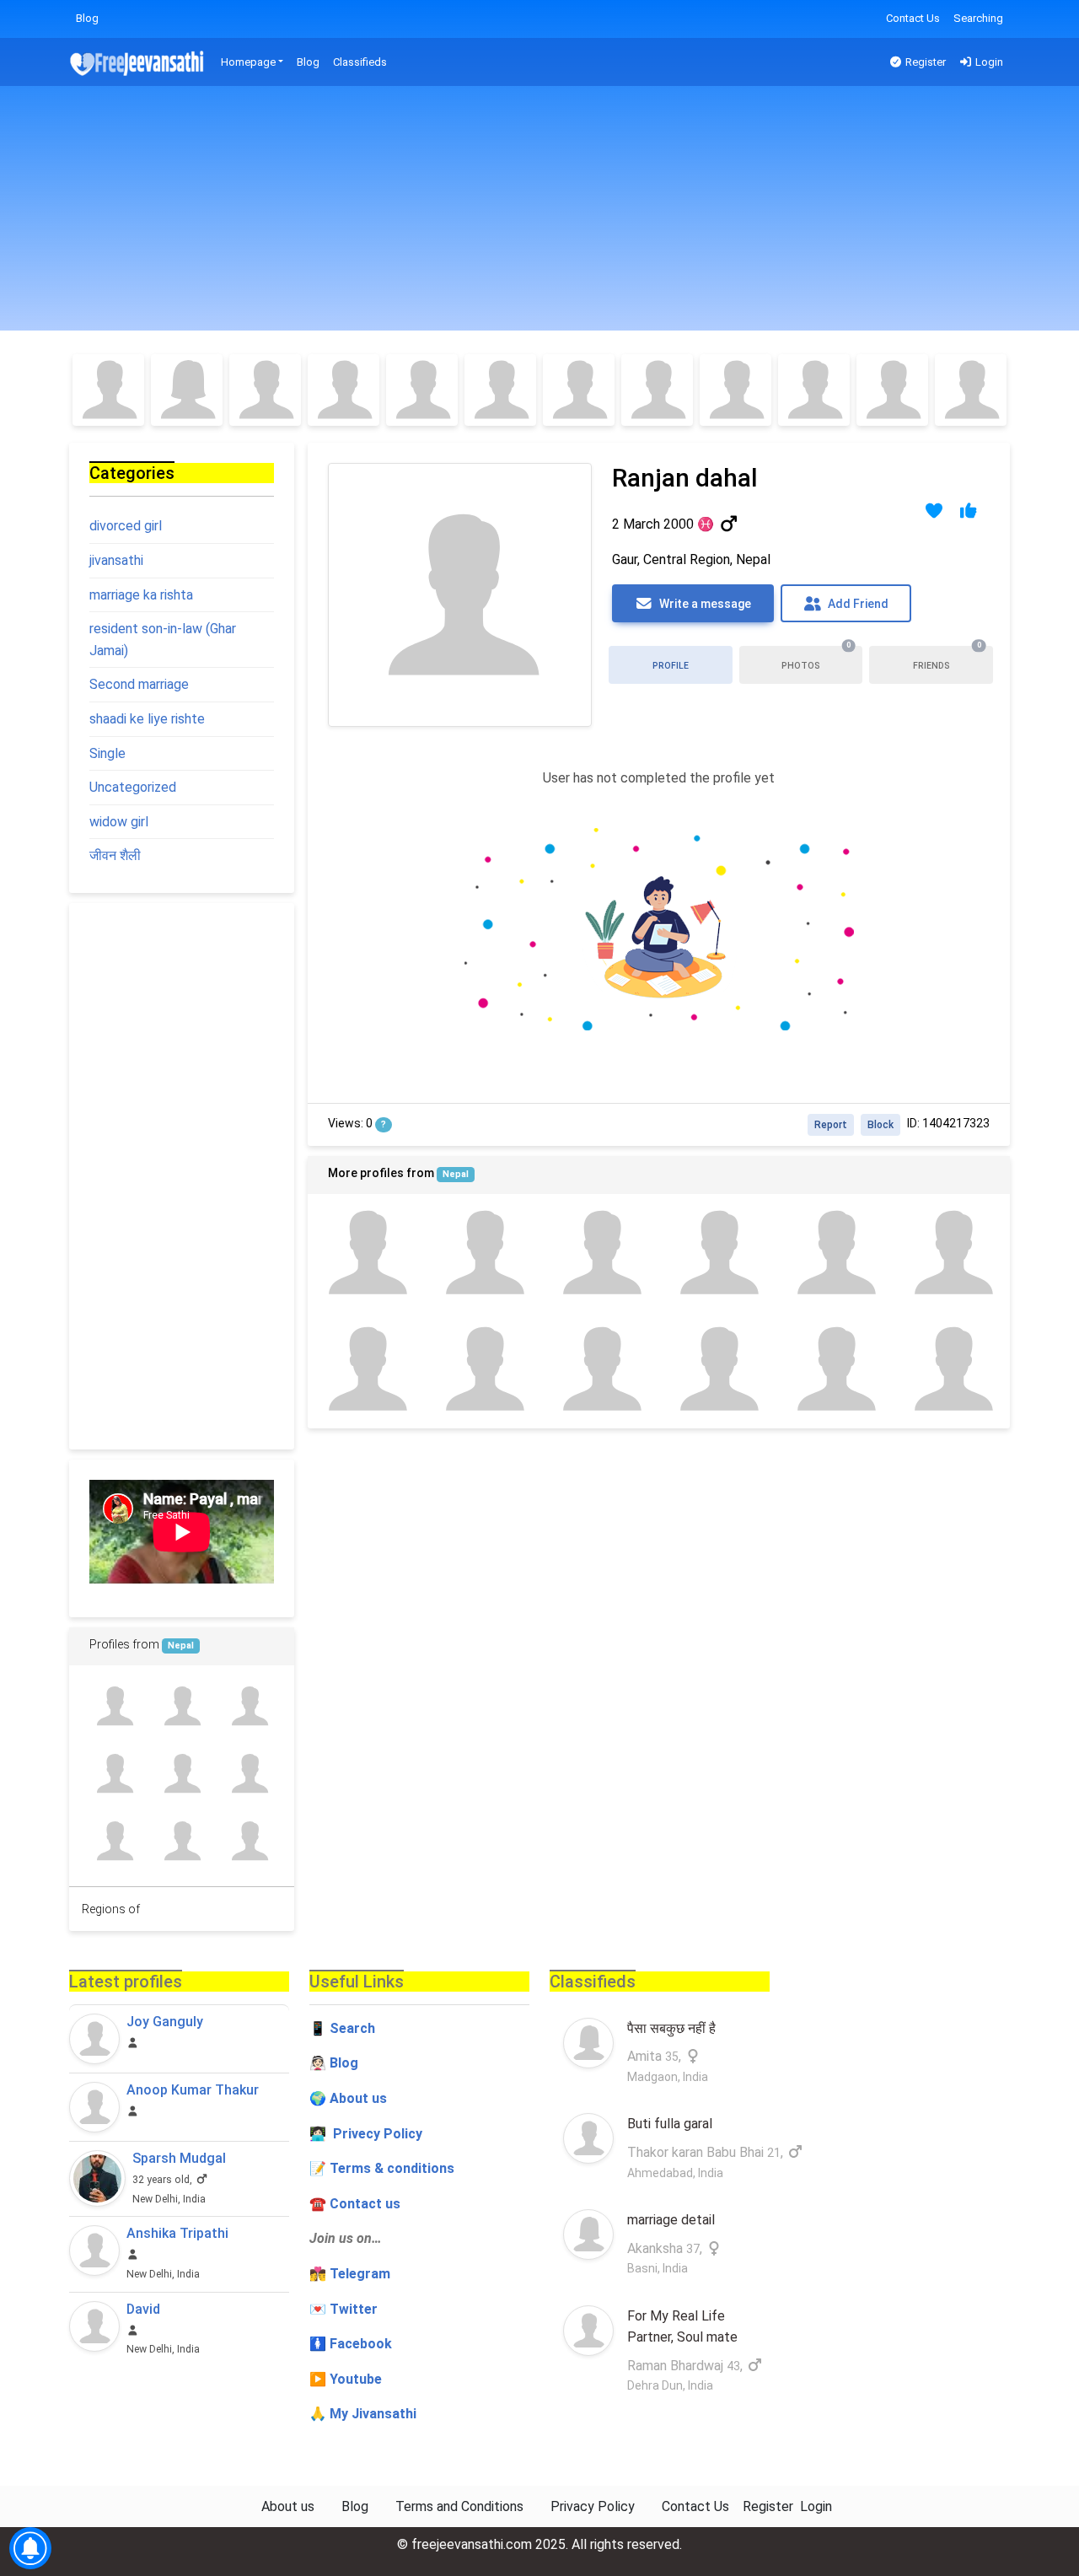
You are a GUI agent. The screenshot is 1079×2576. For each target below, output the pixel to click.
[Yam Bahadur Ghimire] (181, 1774)
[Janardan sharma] (366, 1253)
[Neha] (735, 390)
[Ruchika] (971, 390)
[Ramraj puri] (601, 1253)
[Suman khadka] (483, 1370)
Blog (87, 18)
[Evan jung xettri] (114, 1842)
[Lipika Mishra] (187, 390)
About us (288, 2506)
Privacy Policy (593, 2506)
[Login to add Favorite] (934, 511)
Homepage (248, 62)
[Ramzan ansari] (951, 1370)
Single (107, 753)
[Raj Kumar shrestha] (601, 1370)
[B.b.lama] (834, 1253)
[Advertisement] (539, 212)
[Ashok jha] (250, 1774)
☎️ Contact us (355, 2204)
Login (988, 62)
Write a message (704, 604)
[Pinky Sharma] (579, 390)
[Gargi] (500, 390)
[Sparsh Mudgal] (97, 2178)
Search (352, 2028)
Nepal (456, 1174)
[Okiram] (114, 1706)
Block (880, 1125)
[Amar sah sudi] (717, 1370)
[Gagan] (366, 1370)
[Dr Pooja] (814, 390)
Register (924, 62)
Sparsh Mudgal (179, 2158)
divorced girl (126, 526)
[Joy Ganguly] (94, 2039)
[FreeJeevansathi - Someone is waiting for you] (138, 63)
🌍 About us (348, 2098)
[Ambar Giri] (717, 1253)
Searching (978, 18)
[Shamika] (892, 390)
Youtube (356, 2379)
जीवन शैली (115, 855)
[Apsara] (181, 1842)
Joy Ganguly (165, 2022)
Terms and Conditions (459, 2506)
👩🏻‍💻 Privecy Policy (366, 2134)
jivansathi (116, 560)
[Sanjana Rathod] (657, 390)
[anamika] (250, 1706)
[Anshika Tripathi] (94, 2251)
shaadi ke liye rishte (147, 719)
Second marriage (139, 684)
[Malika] (422, 390)
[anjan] (834, 1370)
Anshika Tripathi (177, 2233)
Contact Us (913, 18)
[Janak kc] (483, 1253)
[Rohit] (951, 1253)
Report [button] (831, 1125)
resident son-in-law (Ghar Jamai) (163, 640)
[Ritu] (265, 390)
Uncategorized (133, 787)
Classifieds (360, 62)
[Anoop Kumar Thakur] (94, 2107)
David (143, 2309)
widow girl (119, 822)
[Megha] (108, 390)
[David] (94, 2326)
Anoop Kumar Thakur (193, 2090)
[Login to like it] (969, 511)
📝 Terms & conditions (382, 2168)
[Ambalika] (344, 390)
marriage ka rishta (141, 595)
